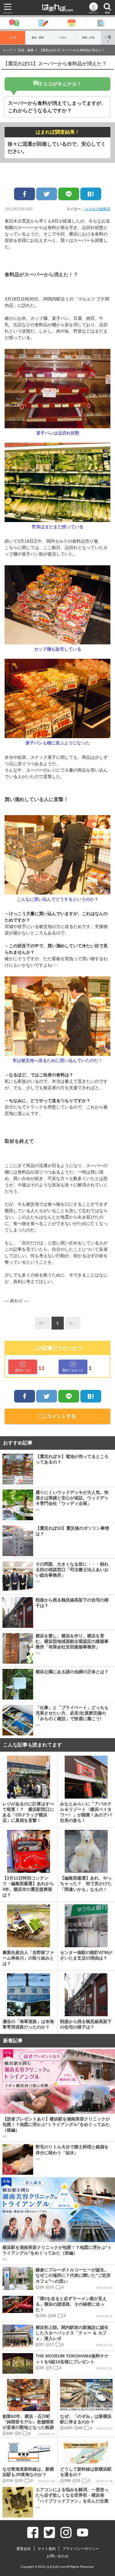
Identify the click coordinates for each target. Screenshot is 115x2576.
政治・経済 (38, 38)
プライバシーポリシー (81, 2549)
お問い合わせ (58, 2556)
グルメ (63, 38)
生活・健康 (26, 50)
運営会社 (24, 2549)
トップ (13, 38)
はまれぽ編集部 (98, 209)
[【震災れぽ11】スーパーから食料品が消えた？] (91, 194)
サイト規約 (47, 2549)
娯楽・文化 (88, 38)
